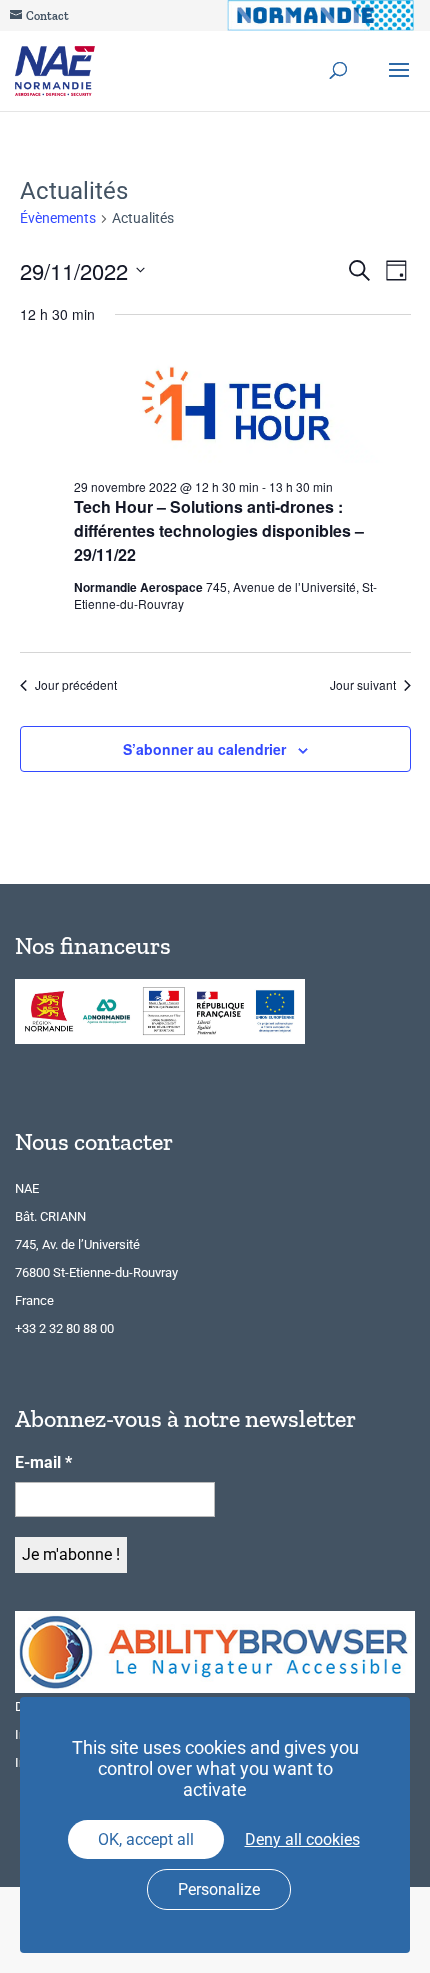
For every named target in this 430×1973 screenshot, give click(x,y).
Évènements (58, 218)
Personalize (219, 1889)
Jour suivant (363, 685)
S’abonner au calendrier (204, 749)
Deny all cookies (302, 1839)
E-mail (43, 1462)
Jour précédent (76, 685)
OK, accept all (146, 1839)
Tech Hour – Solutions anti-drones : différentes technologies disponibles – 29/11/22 (219, 530)
